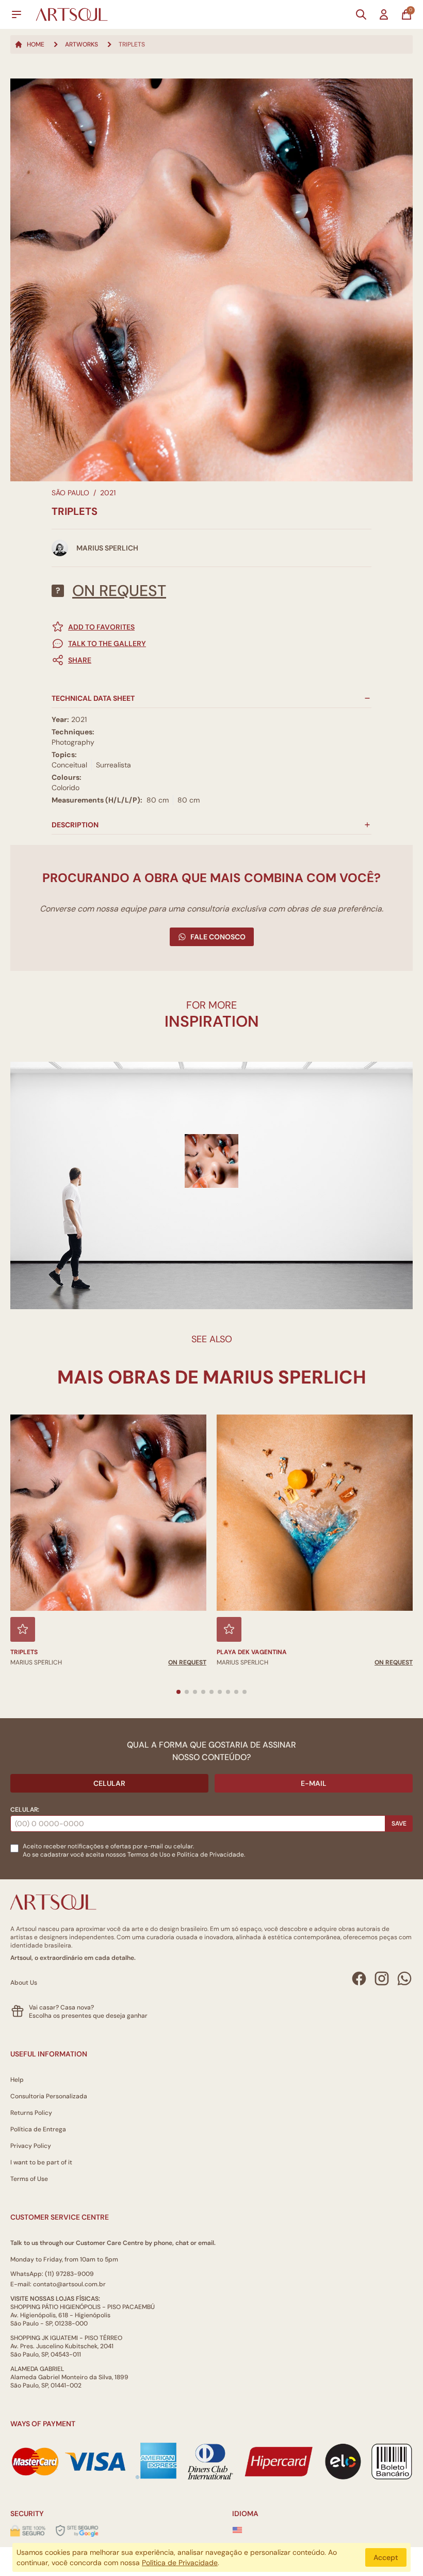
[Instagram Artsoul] (382, 1978)
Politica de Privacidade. (211, 1855)
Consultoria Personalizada (49, 2096)
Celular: (25, 1810)
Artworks (82, 44)
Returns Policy (31, 2113)
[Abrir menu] (17, 14)
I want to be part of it (41, 2162)
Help (17, 2080)
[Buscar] (361, 14)
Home (36, 44)
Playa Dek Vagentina (252, 1652)
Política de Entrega (38, 2129)
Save (399, 1824)
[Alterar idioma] (237, 2530)
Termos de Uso (149, 1855)
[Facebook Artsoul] (359, 1978)
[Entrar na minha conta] (384, 14)
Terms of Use (29, 2179)
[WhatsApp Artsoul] (404, 1978)
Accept (386, 2557)
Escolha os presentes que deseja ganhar (88, 2016)
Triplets (24, 1652)
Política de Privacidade (180, 2563)
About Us (24, 1983)
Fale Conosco (218, 937)
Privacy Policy (31, 2146)
